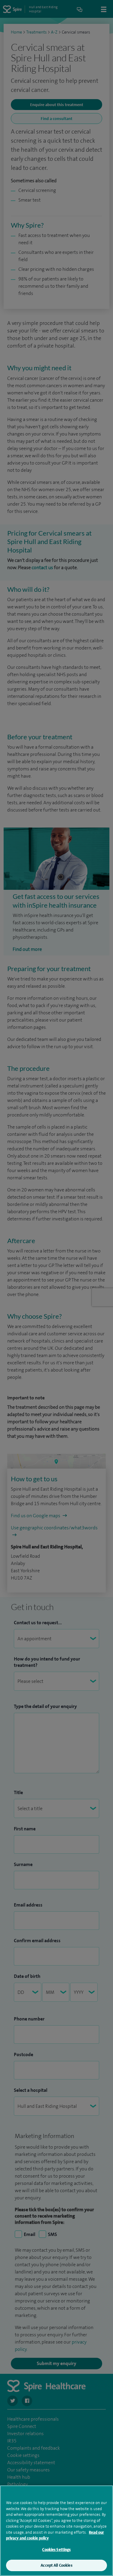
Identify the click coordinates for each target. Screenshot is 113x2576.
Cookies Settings (56, 2550)
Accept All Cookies (56, 2565)
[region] (56, 2531)
